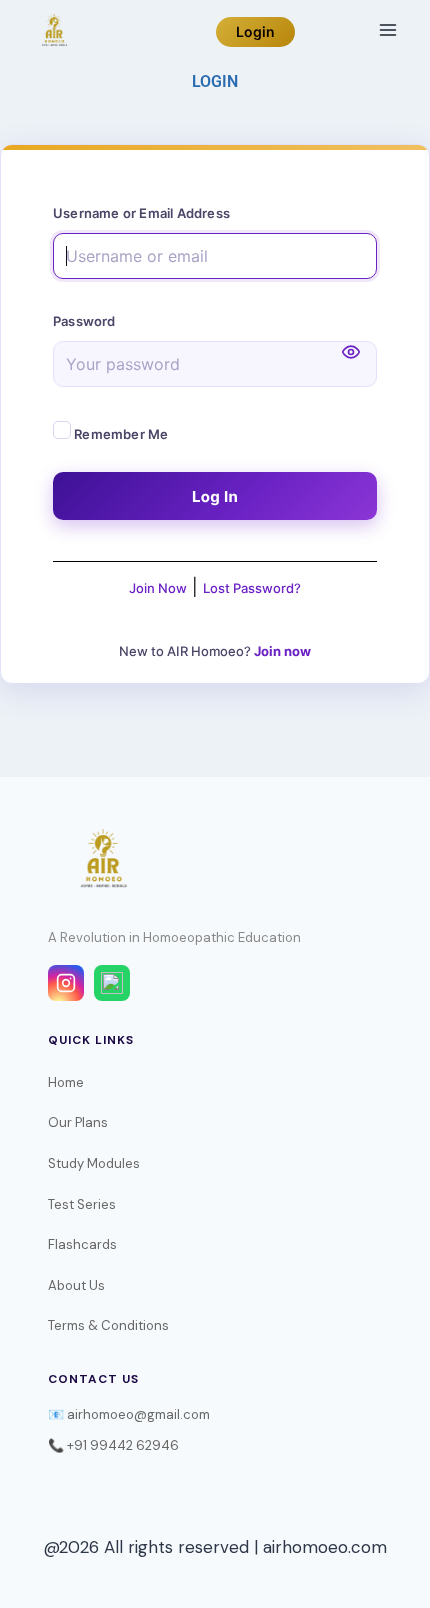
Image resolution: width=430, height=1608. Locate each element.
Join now (282, 651)
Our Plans (78, 1122)
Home (66, 1082)
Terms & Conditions (108, 1325)
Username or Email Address (141, 213)
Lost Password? (252, 588)
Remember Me (119, 434)
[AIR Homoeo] (54, 32)
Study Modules (94, 1163)
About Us (76, 1285)
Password (84, 321)
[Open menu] (387, 29)
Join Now (158, 588)
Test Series (82, 1204)
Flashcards (82, 1244)
